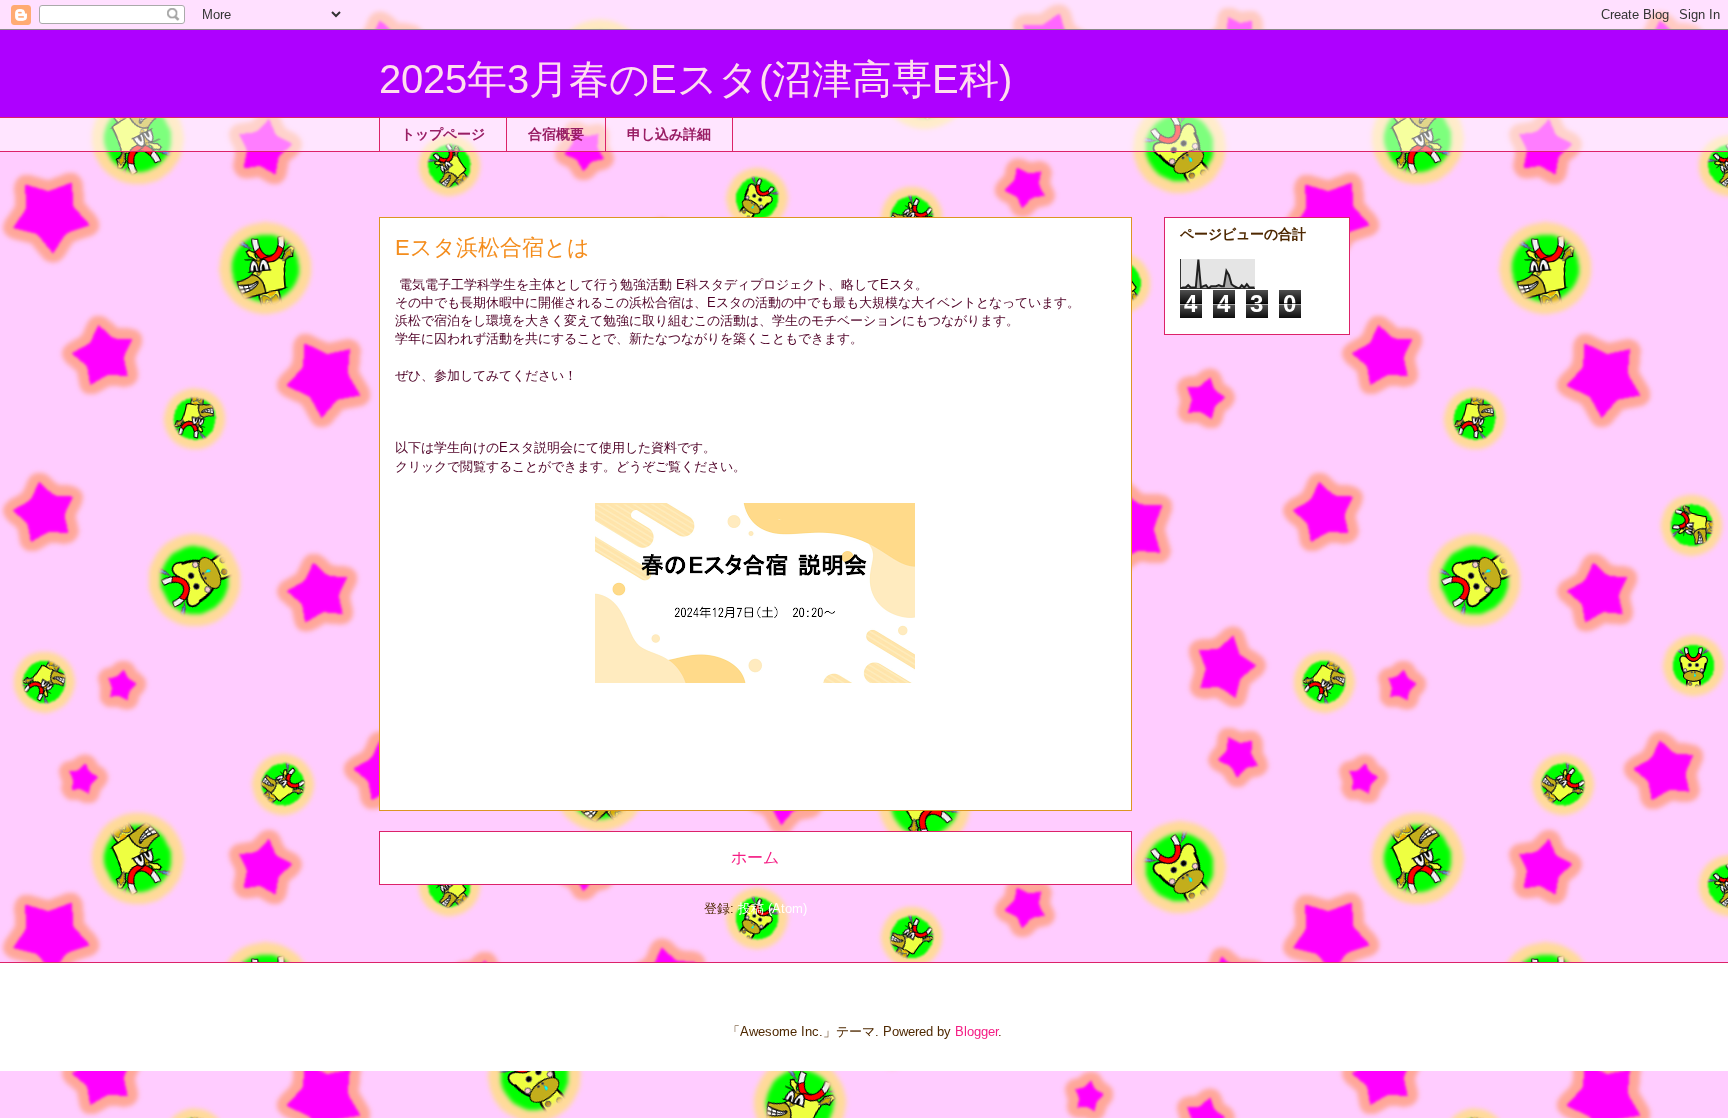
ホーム (755, 857)
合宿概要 (556, 134)
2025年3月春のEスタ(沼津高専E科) (695, 79)
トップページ (443, 134)
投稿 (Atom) (772, 908)
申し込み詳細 (669, 134)
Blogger (976, 1031)
